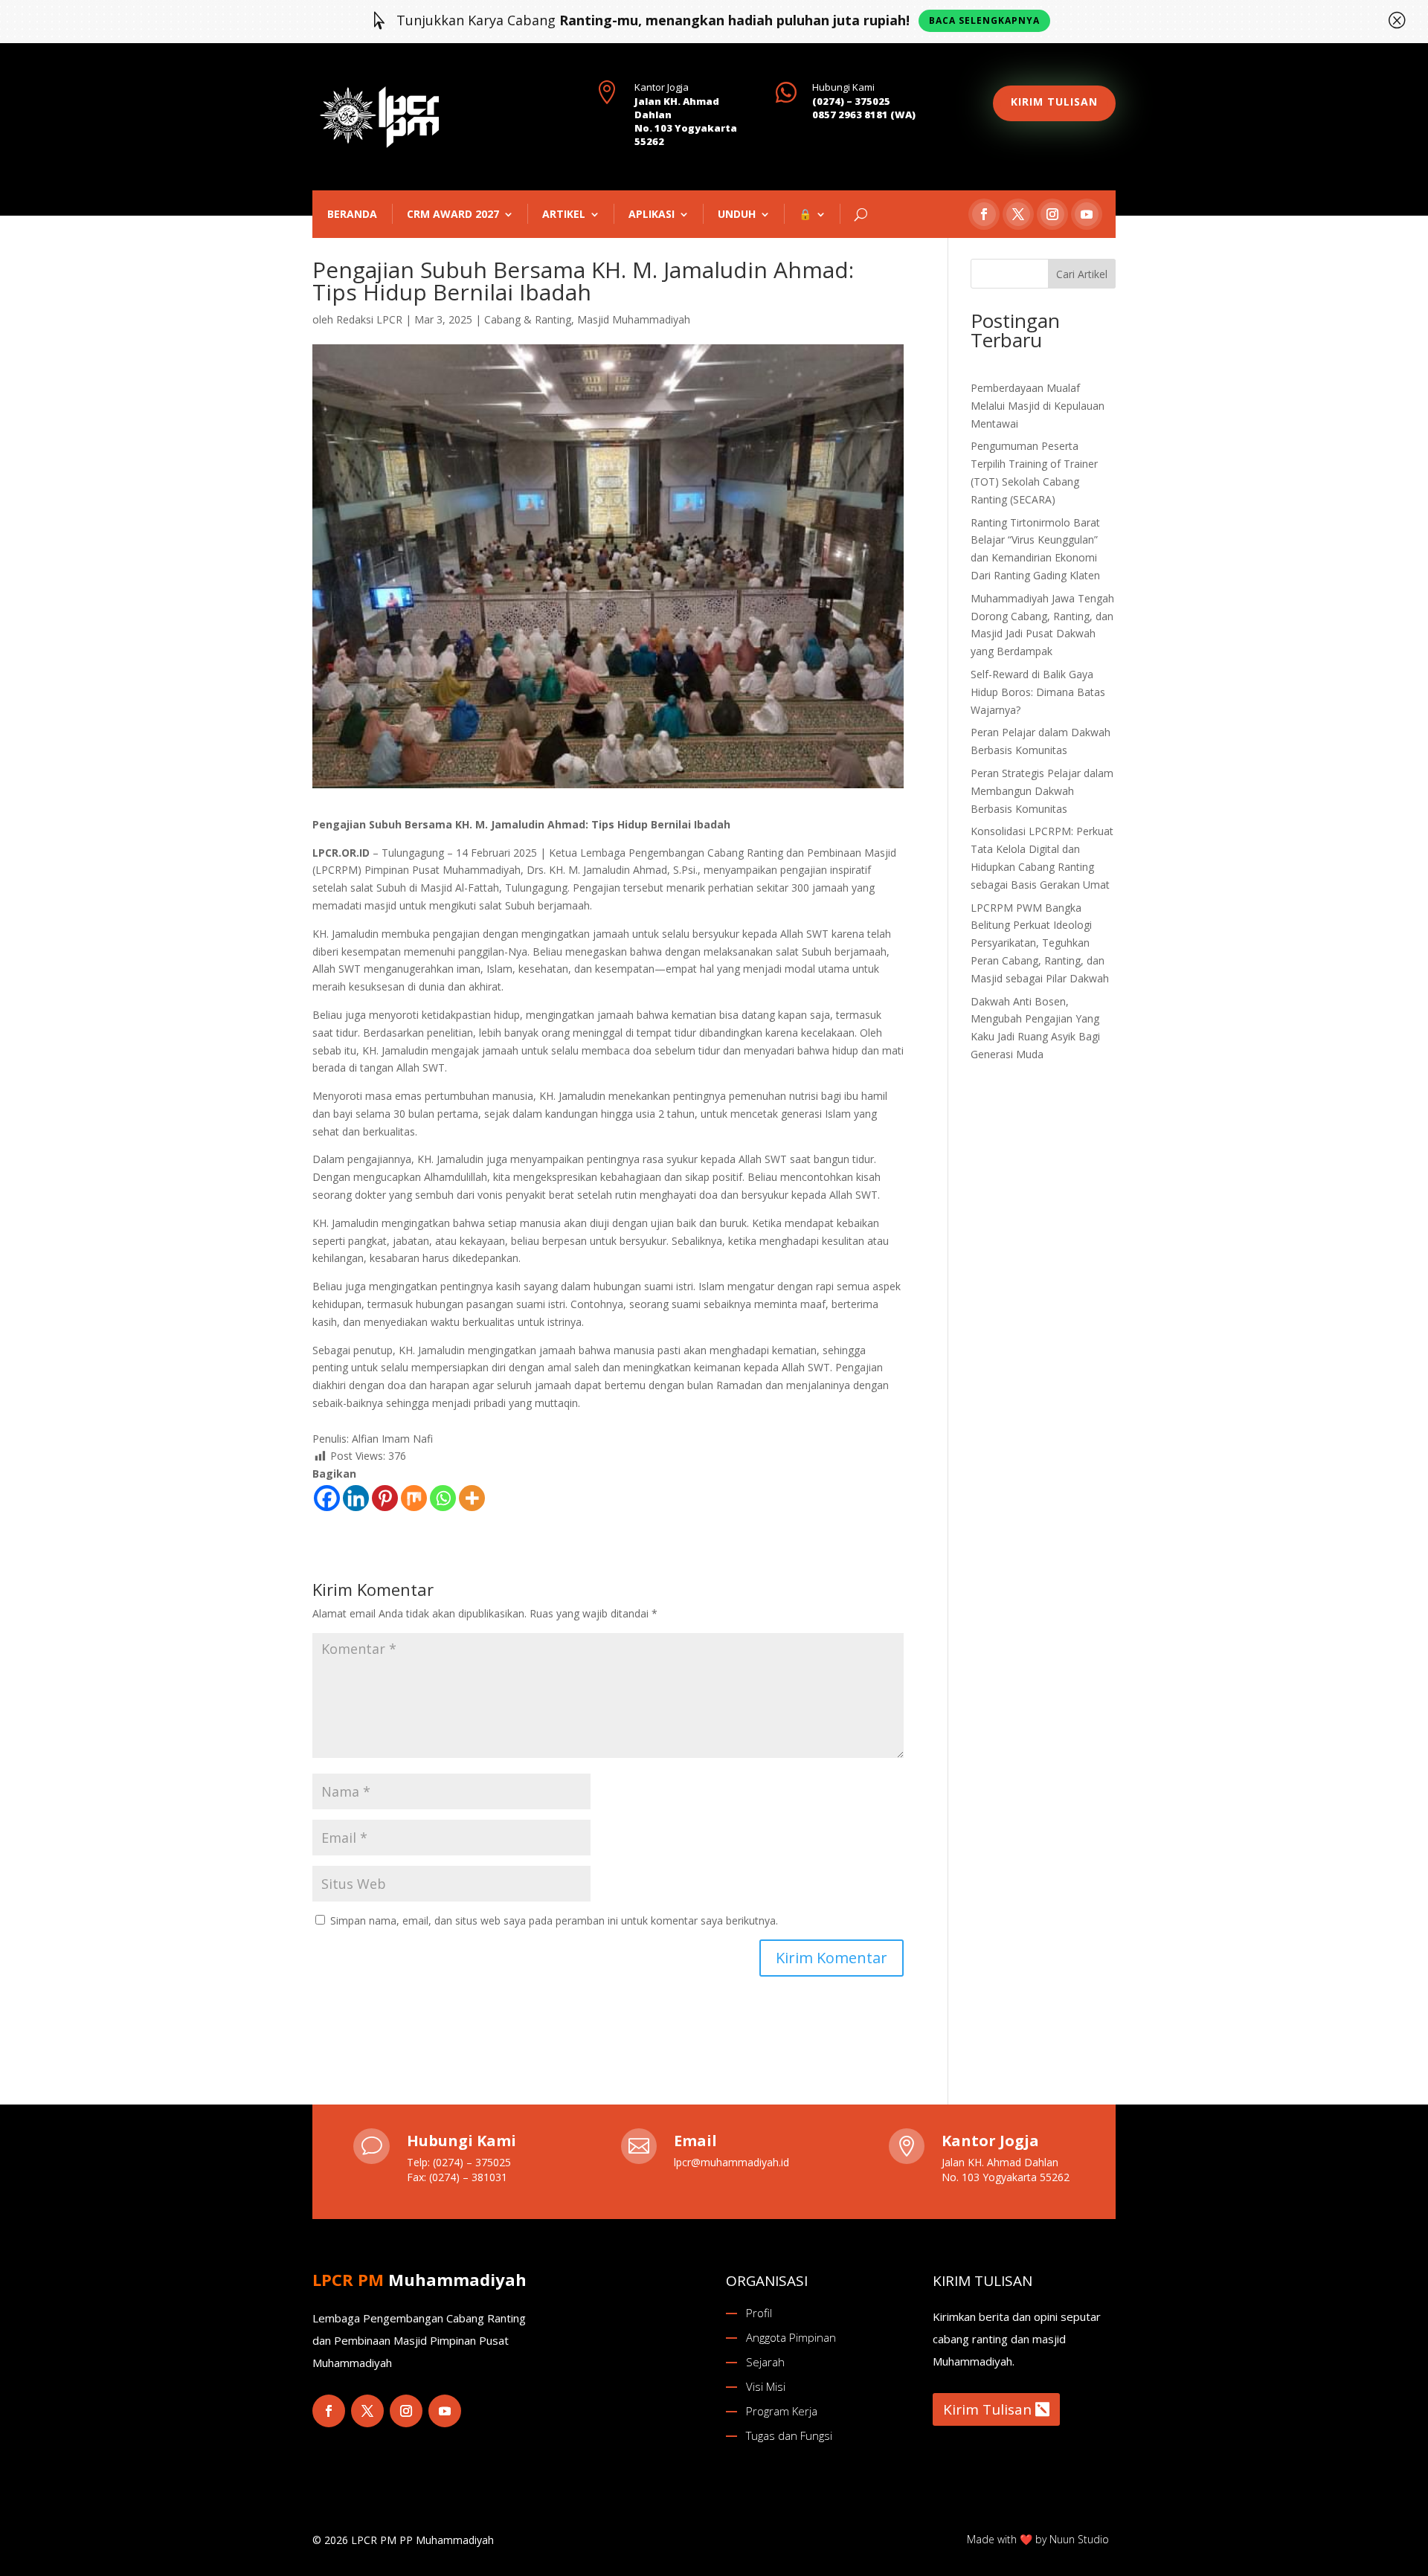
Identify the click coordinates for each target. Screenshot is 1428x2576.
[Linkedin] (356, 1498)
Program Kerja (782, 2411)
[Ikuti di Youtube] (1087, 214)
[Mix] (414, 1498)
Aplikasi (652, 214)
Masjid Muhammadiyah (634, 319)
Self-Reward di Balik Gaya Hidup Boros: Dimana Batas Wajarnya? (1038, 692)
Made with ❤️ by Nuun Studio (1038, 2539)
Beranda (352, 214)
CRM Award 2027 (453, 214)
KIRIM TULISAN (1054, 102)
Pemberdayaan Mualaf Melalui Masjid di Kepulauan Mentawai (1038, 406)
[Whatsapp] (443, 1498)
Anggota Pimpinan (791, 2337)
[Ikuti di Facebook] (984, 214)
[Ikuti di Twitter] (367, 2411)
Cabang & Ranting (528, 319)
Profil (759, 2313)
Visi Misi (766, 2386)
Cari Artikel (1082, 274)
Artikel (564, 214)
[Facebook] (327, 1498)
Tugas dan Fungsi (789, 2435)
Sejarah (765, 2362)
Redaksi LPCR (369, 319)
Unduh (737, 214)
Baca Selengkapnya (984, 20)
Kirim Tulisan (987, 2409)
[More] (472, 1498)
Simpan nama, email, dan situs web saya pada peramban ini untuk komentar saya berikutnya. (554, 1920)
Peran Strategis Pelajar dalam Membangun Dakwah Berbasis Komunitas (1042, 791)
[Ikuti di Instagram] (1052, 214)
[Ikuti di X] (1018, 214)
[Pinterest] (385, 1498)
